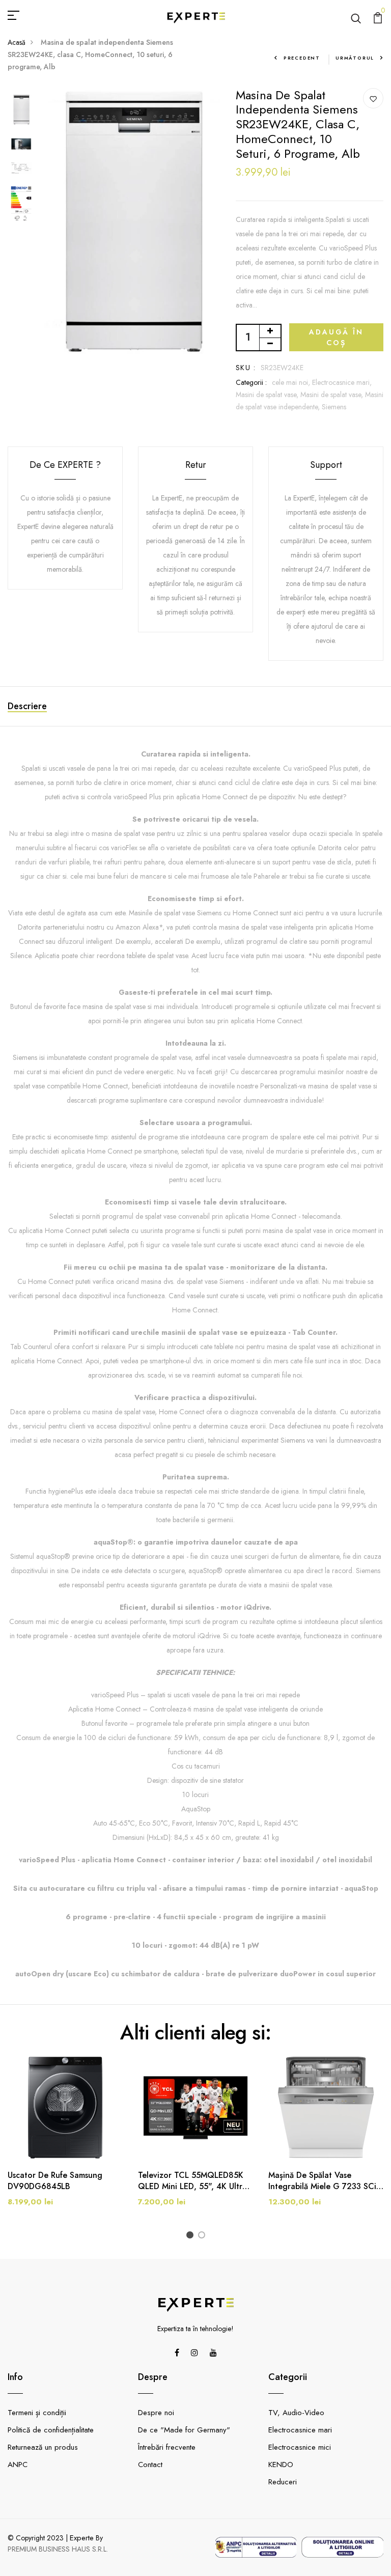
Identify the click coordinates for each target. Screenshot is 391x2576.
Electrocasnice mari (300, 2430)
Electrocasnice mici (300, 2447)
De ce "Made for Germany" (184, 2430)
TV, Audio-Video (296, 2413)
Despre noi (156, 2413)
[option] (21, 110)
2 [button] (203, 2236)
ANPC (18, 2465)
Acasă (17, 42)
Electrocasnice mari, (342, 382)
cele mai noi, (292, 382)
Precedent (302, 58)
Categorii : (251, 382)
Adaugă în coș (336, 337)
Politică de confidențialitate (51, 2430)
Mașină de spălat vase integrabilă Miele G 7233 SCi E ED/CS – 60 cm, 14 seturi (326, 2181)
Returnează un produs (43, 2447)
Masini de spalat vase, (268, 395)
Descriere (27, 706)
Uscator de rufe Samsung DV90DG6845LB (55, 2181)
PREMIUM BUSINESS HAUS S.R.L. (58, 2549)
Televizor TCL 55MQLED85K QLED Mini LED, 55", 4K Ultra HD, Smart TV (192, 2181)
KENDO (281, 2465)
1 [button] (192, 2236)
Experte (82, 2538)
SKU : (246, 368)
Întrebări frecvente (167, 2447)
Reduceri (283, 2482)
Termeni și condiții (37, 2413)
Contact (150, 2465)
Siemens (334, 407)
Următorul (355, 58)
